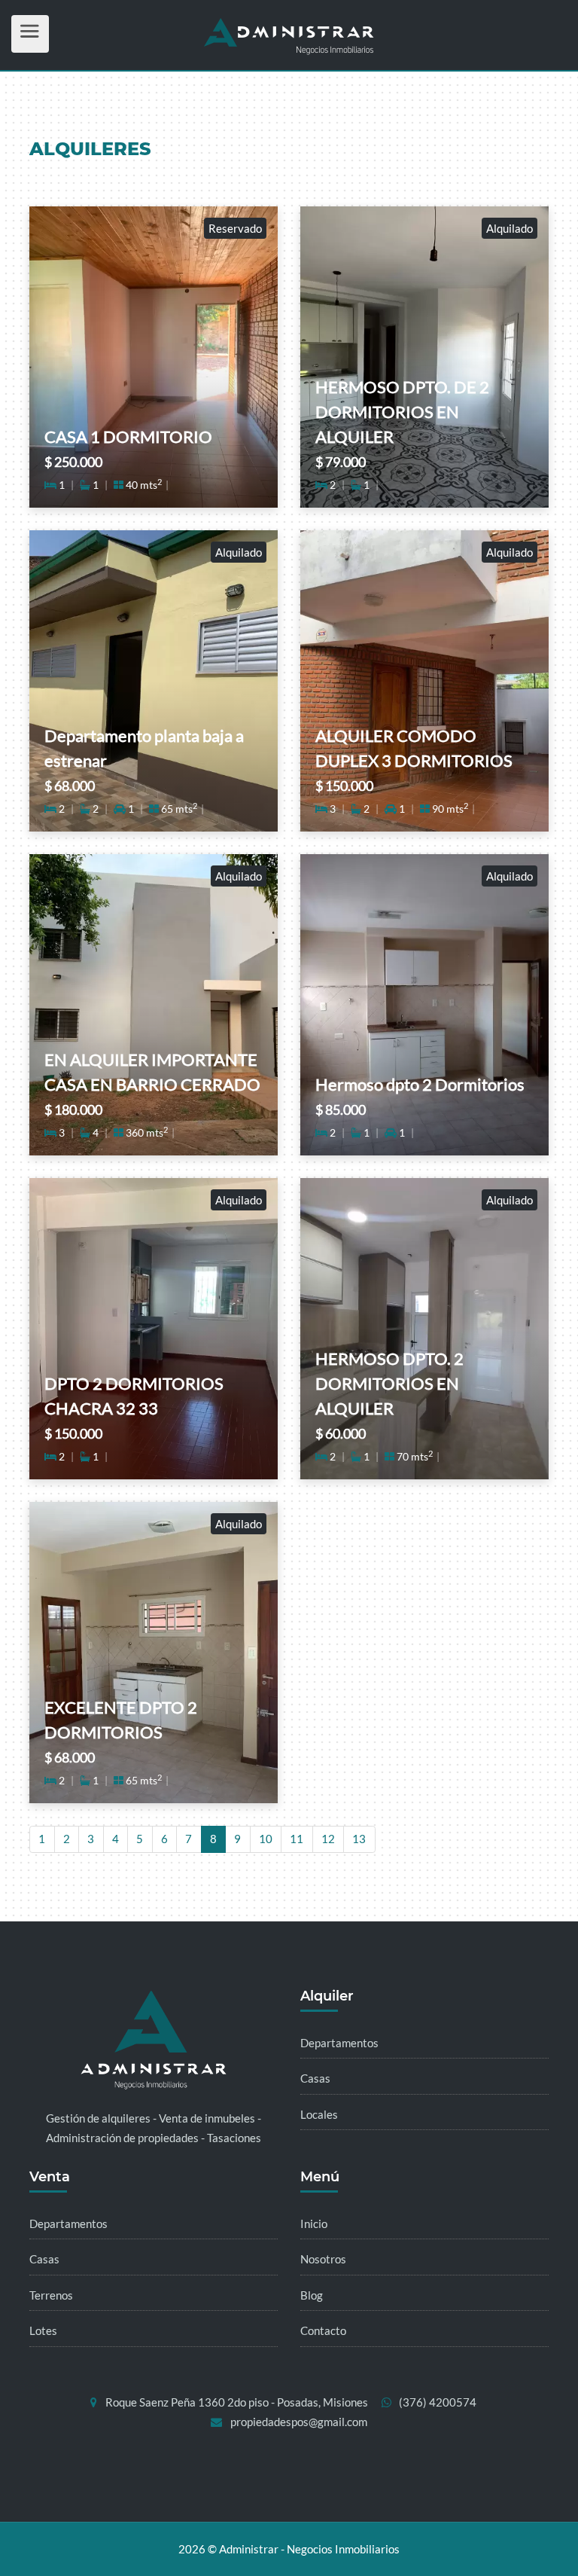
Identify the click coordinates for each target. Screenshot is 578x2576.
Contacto (323, 2330)
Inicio (314, 2223)
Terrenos (51, 2295)
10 (266, 1839)
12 (328, 1839)
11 (297, 1839)
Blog (312, 2295)
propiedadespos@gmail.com (299, 2422)
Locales (319, 2114)
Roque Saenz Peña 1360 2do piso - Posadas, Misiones (237, 2402)
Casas (315, 2078)
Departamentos (339, 2043)
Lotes (43, 2330)
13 (359, 1839)
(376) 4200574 (438, 2402)
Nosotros (323, 2259)
